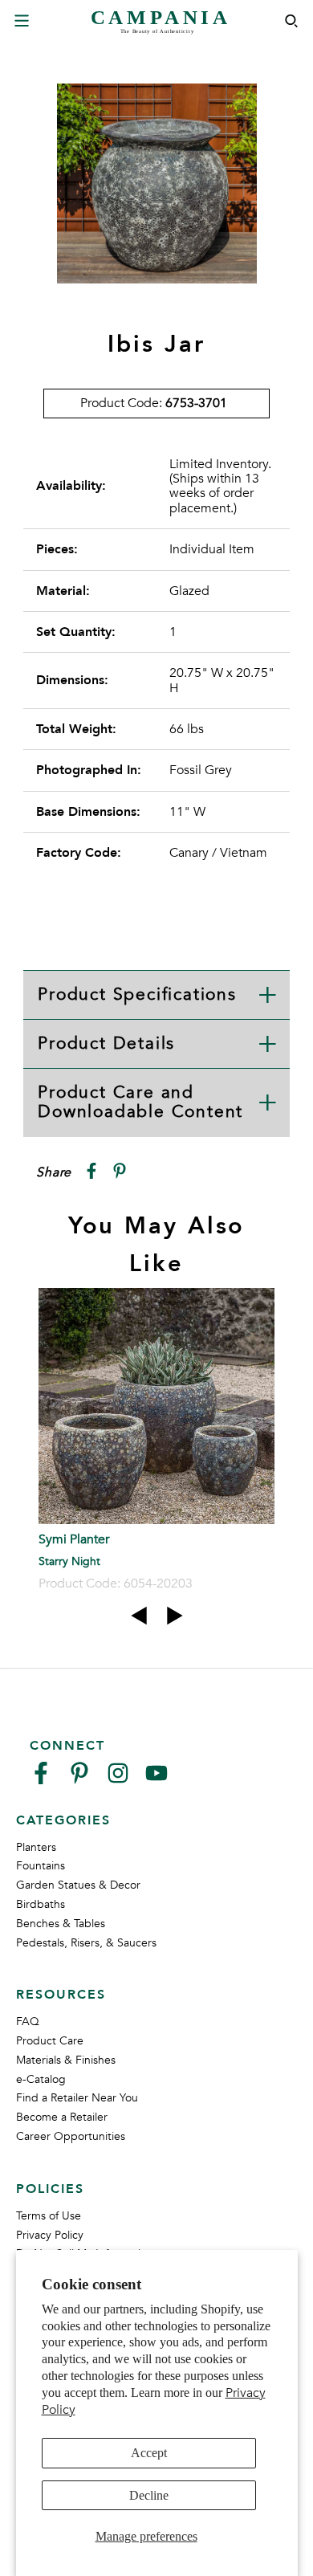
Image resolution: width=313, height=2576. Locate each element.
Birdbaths (41, 1904)
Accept (149, 2453)
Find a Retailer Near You (77, 2098)
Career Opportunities (71, 2136)
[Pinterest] (79, 1780)
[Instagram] (118, 1780)
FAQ (28, 2022)
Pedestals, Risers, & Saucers (86, 1943)
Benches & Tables (61, 1924)
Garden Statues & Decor (78, 1885)
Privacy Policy (50, 2235)
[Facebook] (41, 1780)
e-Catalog (41, 2079)
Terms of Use (49, 2216)
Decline (149, 2495)
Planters (36, 1847)
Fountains (41, 1866)
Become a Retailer (62, 2117)
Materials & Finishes (66, 2060)
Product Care (50, 2041)
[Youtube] (156, 1780)
